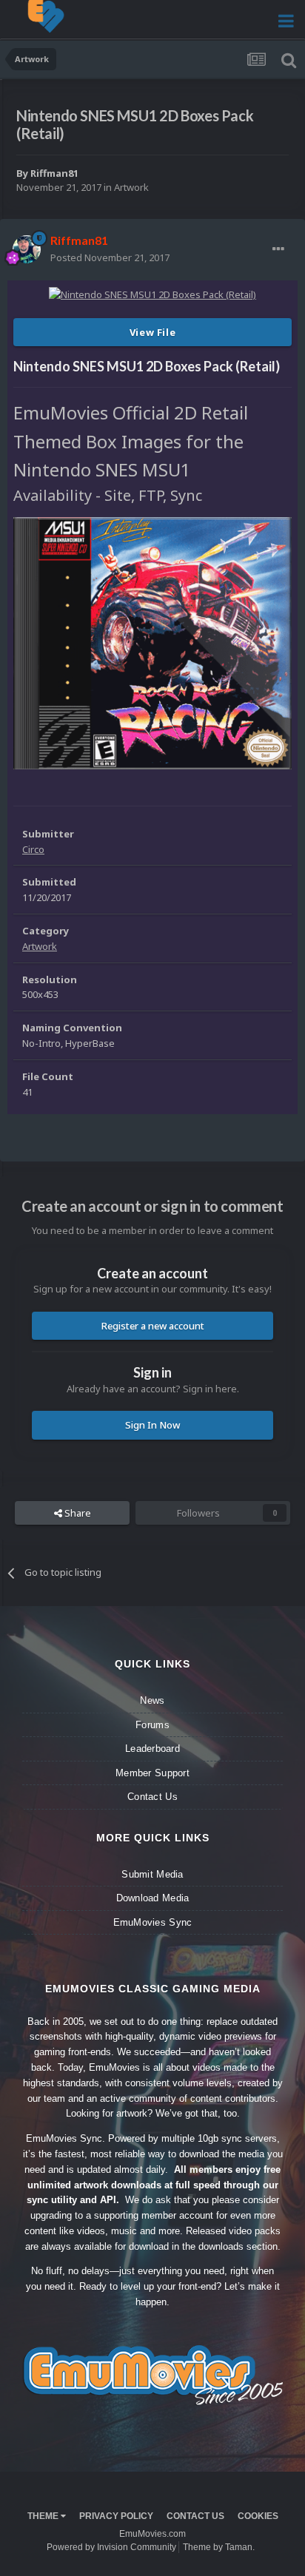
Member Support (152, 1773)
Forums (152, 1725)
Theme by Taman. (219, 2547)
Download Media (153, 1898)
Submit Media (152, 1874)
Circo (33, 849)
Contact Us (152, 1797)
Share (77, 1513)
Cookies (258, 2516)
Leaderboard (152, 1749)
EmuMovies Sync (153, 1922)
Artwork (131, 187)
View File (153, 332)
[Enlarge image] (152, 642)
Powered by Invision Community (111, 2547)
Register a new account (153, 1326)
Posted (110, 257)
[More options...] (278, 249)
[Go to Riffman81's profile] (27, 249)
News (152, 1700)
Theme (44, 2516)
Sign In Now (152, 1425)
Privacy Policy (116, 2516)
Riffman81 (54, 173)
